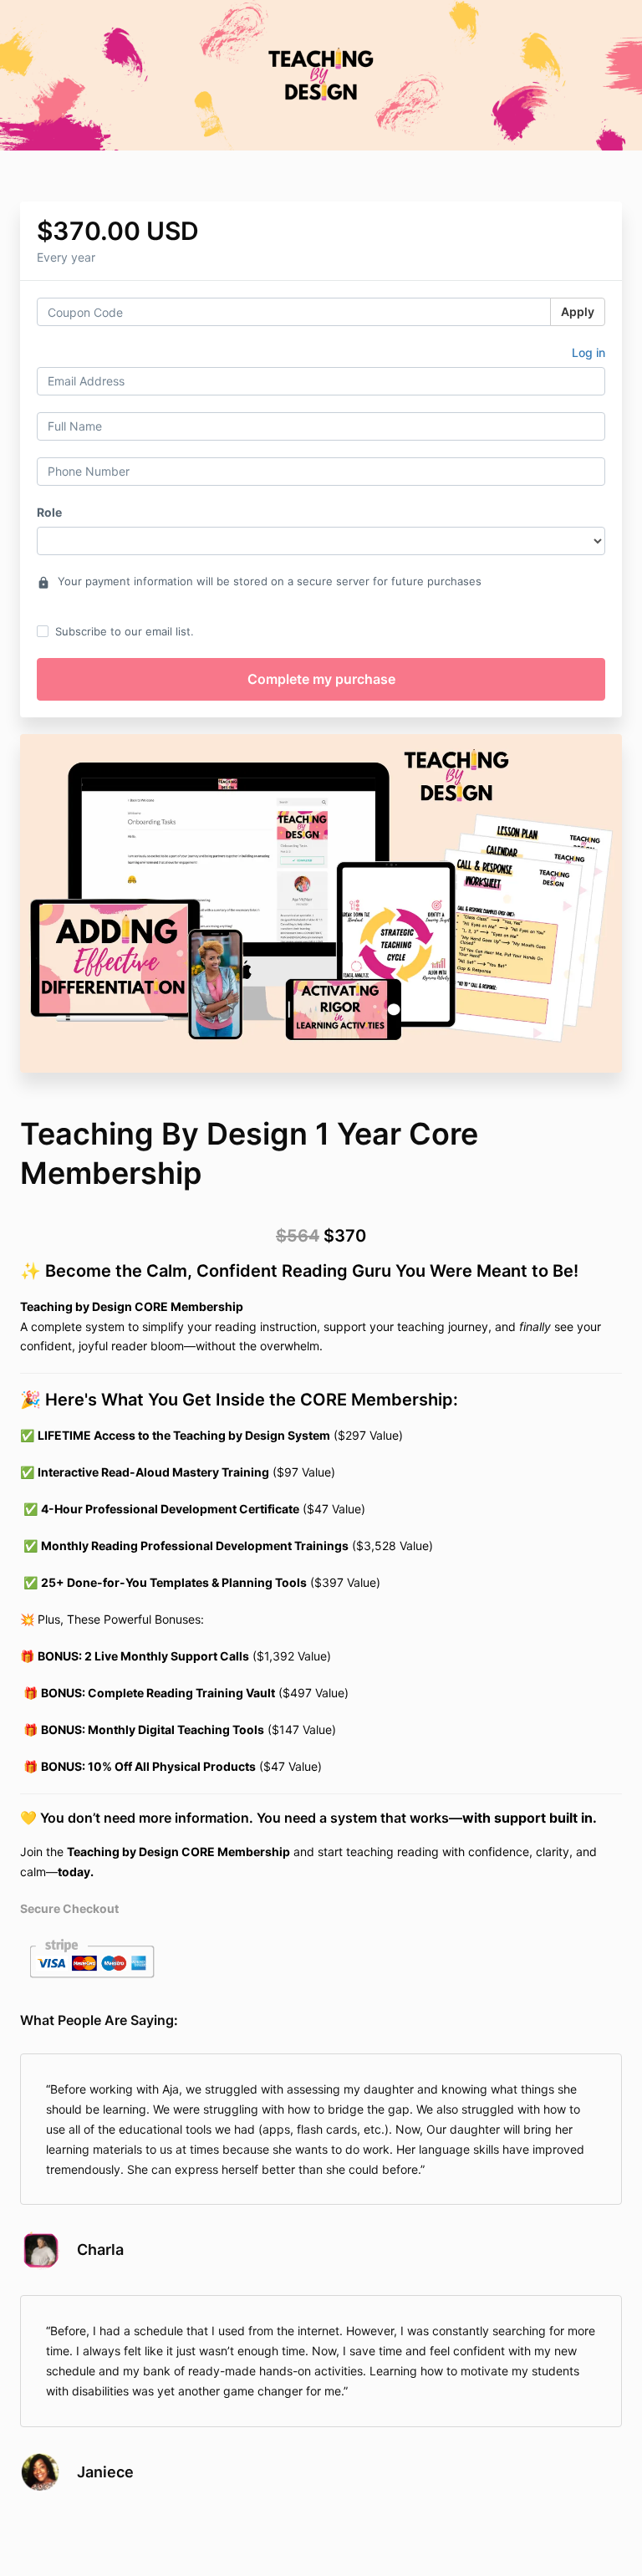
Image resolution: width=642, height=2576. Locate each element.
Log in (588, 352)
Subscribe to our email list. (125, 631)
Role (49, 512)
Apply (578, 311)
